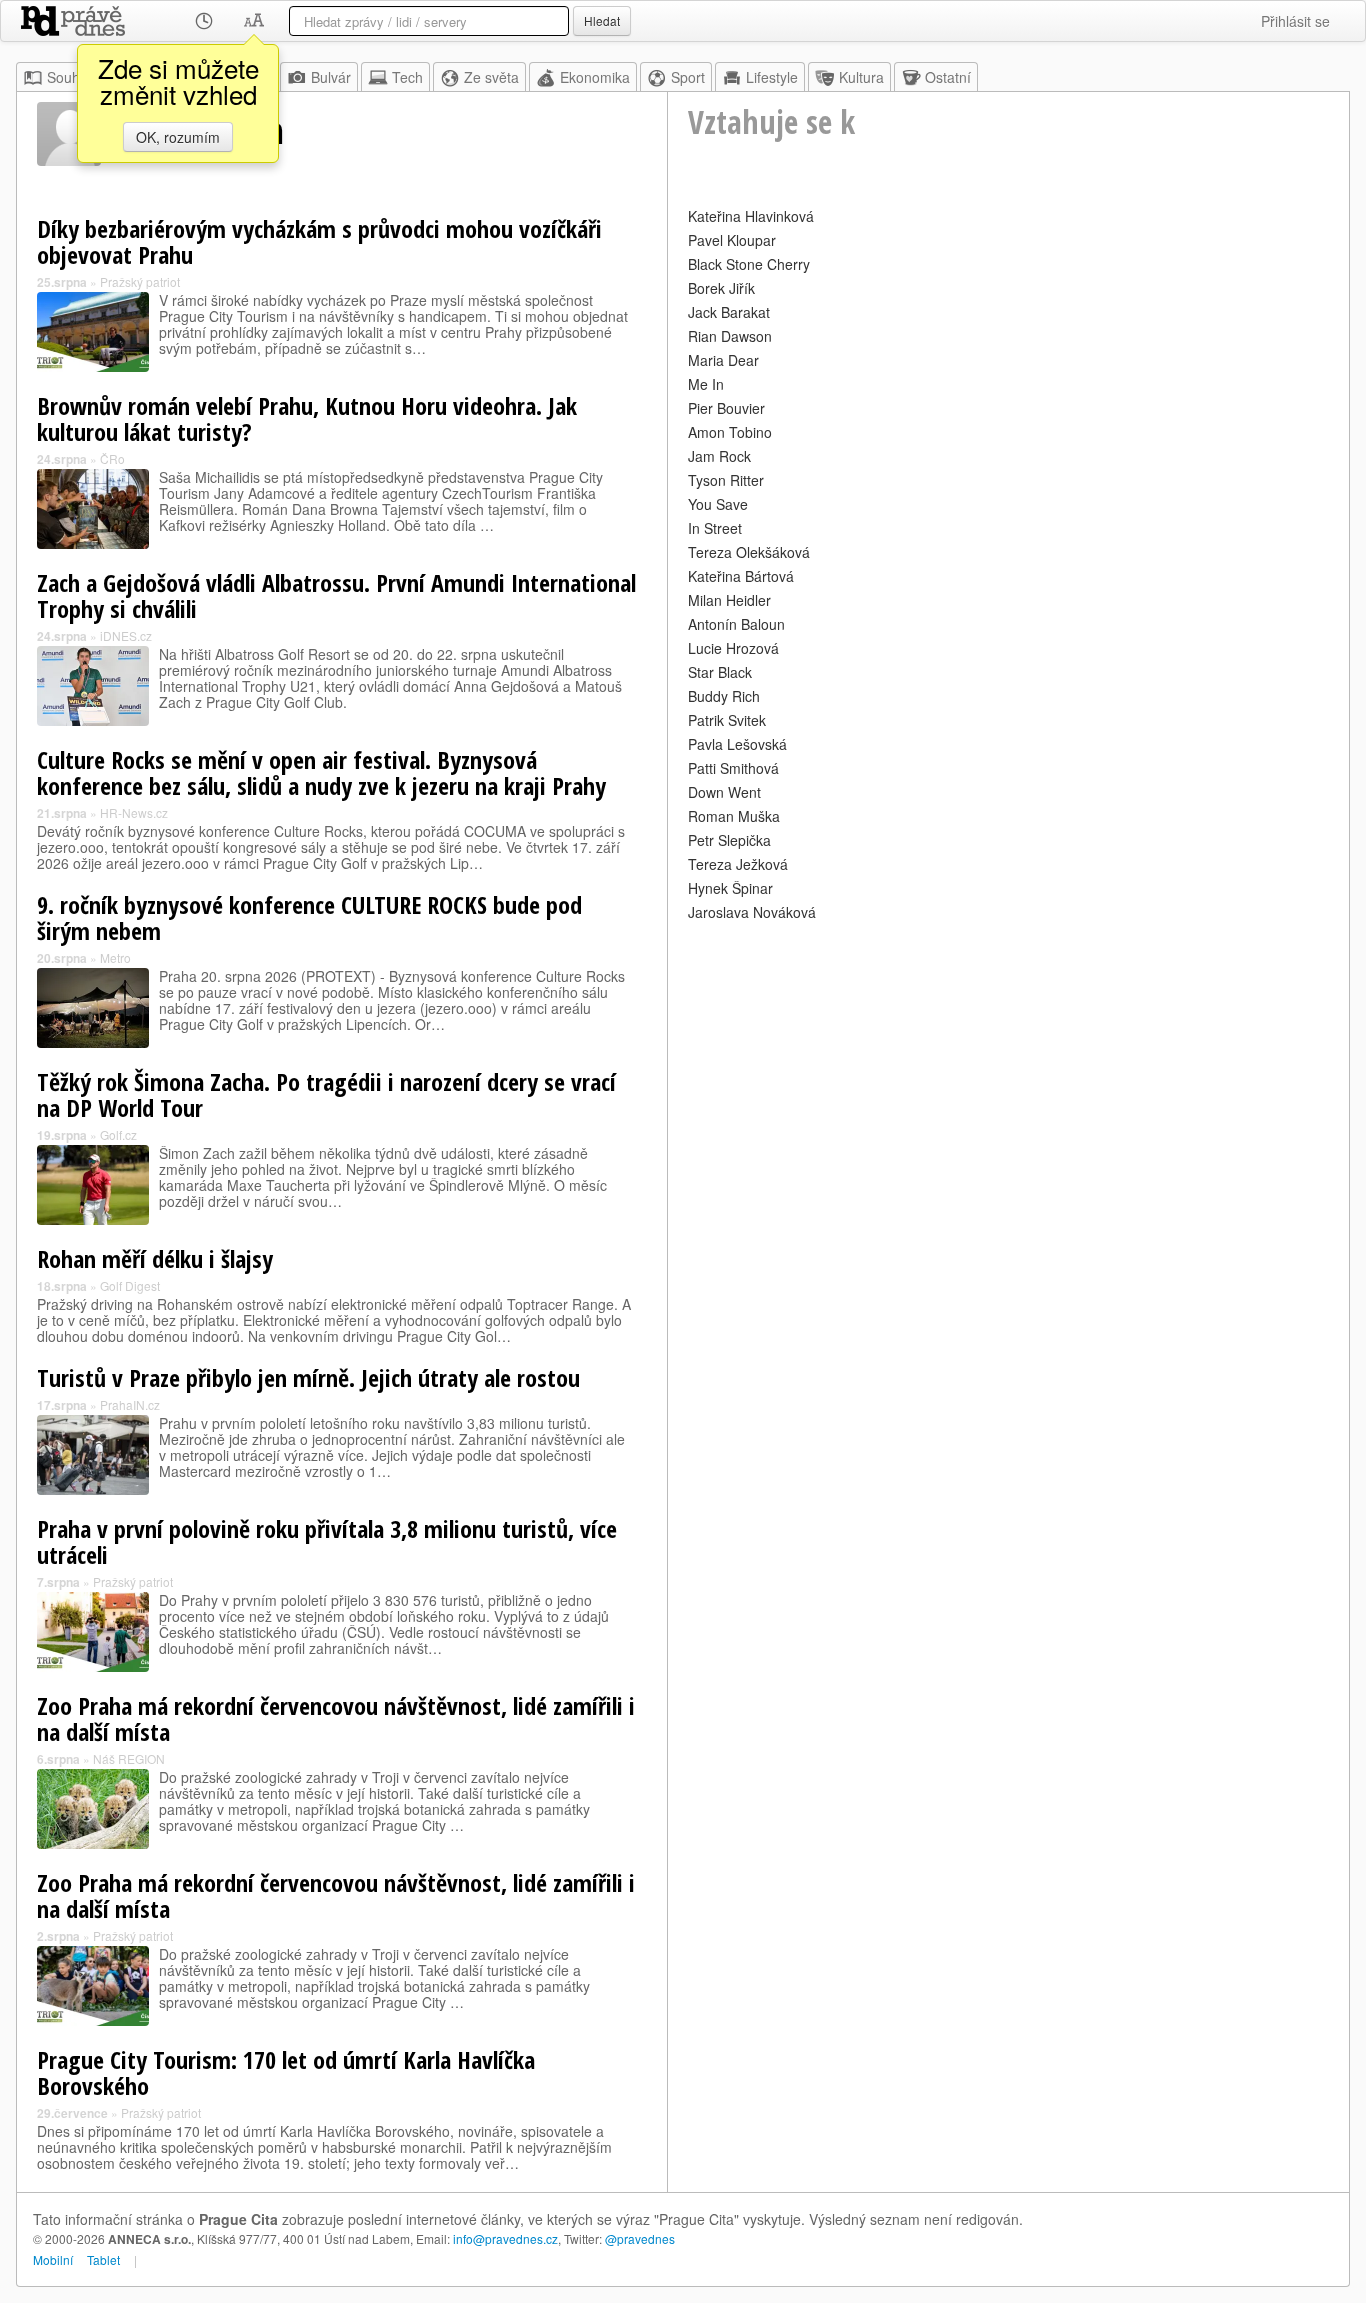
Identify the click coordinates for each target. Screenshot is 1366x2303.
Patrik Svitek (727, 720)
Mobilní (53, 2259)
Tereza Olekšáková (749, 552)
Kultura (861, 77)
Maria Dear (723, 360)
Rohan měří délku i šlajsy (155, 1258)
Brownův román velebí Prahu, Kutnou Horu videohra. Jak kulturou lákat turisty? (307, 418)
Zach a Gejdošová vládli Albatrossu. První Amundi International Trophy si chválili (336, 595)
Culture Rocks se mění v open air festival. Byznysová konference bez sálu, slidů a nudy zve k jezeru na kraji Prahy (321, 772)
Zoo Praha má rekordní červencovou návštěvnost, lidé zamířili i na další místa (336, 1718)
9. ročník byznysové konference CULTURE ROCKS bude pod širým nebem (309, 917)
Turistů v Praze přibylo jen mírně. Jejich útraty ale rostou (308, 1377)
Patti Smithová (733, 768)
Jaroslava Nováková (752, 912)
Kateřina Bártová (741, 576)
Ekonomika (595, 77)
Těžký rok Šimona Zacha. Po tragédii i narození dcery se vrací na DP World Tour (326, 1094)
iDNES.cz (126, 635)
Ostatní (948, 77)
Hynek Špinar (730, 888)
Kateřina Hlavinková (751, 216)
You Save (718, 504)
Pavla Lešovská (737, 744)
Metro (115, 957)
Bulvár (331, 77)
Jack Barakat (729, 312)
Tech (407, 77)
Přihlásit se (1295, 21)
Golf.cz (118, 1134)
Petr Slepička (729, 840)
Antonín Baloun (736, 624)
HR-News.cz (134, 812)
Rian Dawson (730, 336)
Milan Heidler (729, 600)
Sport (688, 77)
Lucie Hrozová (733, 648)
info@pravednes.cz (505, 2238)
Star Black (720, 672)
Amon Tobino (730, 432)
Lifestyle (772, 77)
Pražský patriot (140, 281)
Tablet (103, 2259)
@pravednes (640, 2238)
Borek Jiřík (721, 288)
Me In (706, 384)
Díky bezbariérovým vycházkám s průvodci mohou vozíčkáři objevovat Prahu (319, 241)
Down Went (724, 792)
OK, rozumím (178, 137)
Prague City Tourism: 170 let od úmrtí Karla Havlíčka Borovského (286, 2072)
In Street (715, 528)
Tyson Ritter (726, 480)
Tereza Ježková (738, 864)
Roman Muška (734, 816)
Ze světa (491, 77)
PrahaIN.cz (130, 1404)
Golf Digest (130, 1285)
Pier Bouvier (726, 408)
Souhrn (70, 77)
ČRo (112, 458)
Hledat (602, 20)
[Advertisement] (1008, 1066)
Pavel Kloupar (732, 240)
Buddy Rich (724, 696)
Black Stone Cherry (749, 264)
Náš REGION (129, 1758)
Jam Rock (719, 456)
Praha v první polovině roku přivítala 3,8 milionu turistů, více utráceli (327, 1541)
